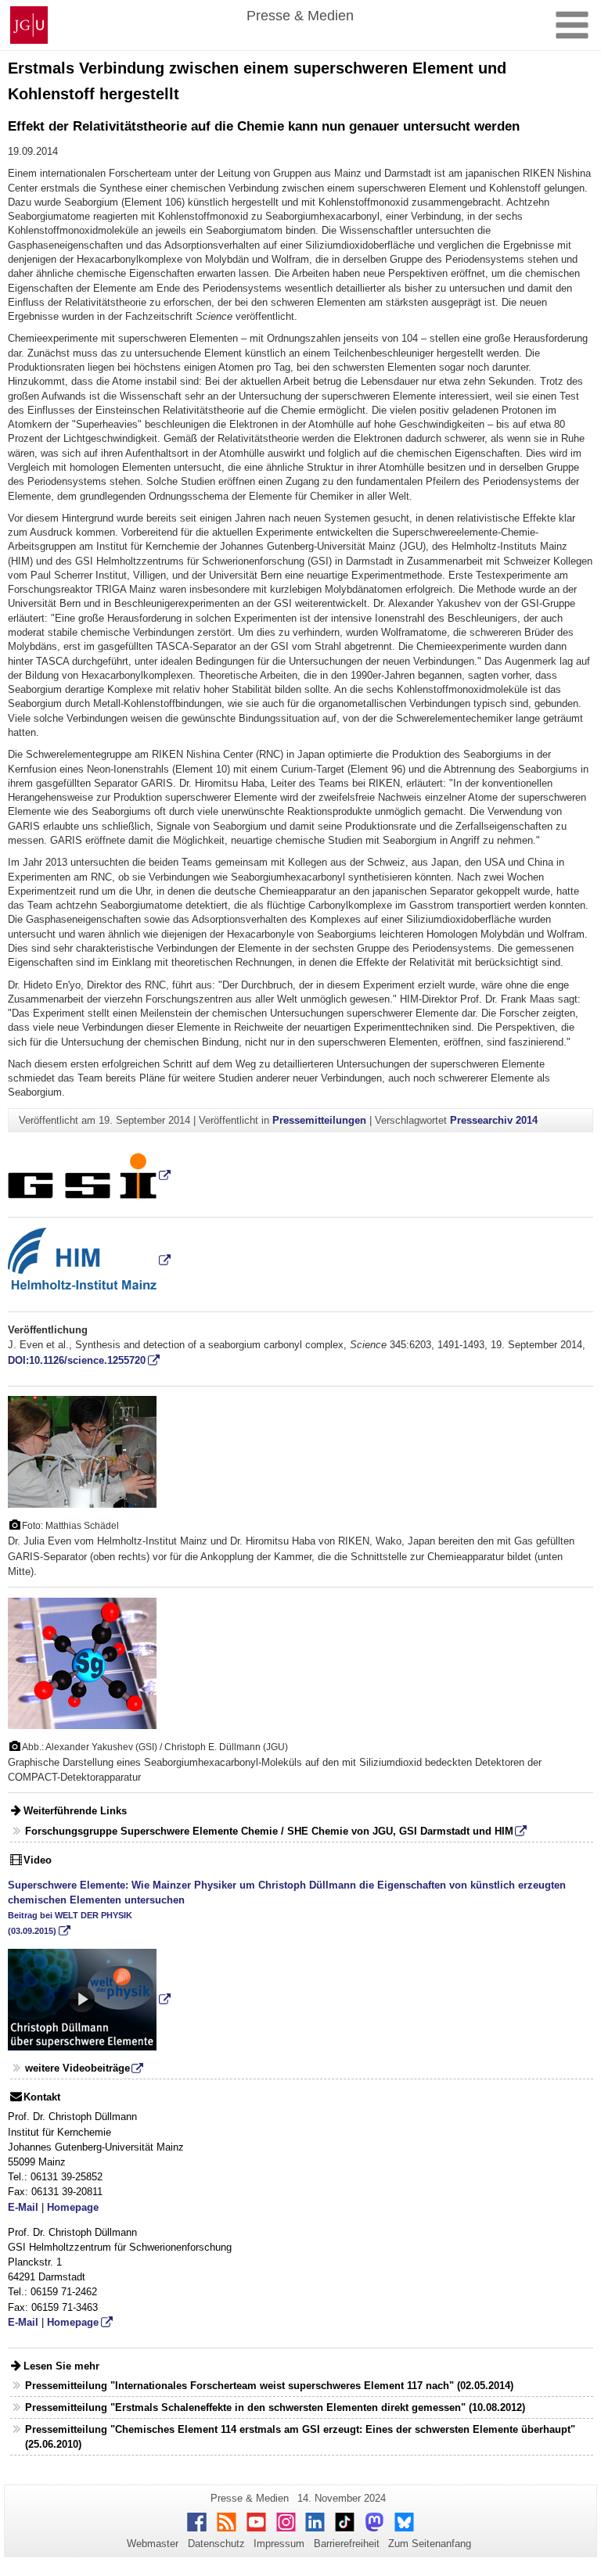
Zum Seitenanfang (430, 2544)
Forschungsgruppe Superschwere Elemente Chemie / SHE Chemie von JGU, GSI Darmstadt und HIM (269, 1831)
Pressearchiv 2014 (494, 1120)
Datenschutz (216, 2544)
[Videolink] (89, 1999)
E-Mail (23, 2207)
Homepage (73, 2207)
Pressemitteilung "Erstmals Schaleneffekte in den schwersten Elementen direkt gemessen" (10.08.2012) (275, 2407)
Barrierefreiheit (347, 2544)
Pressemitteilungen (319, 1120)
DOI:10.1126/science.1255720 (77, 1360)
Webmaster (153, 2544)
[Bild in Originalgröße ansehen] (82, 1451)
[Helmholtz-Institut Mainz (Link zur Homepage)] (89, 1260)
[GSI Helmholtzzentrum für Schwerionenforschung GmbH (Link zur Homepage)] (89, 1175)
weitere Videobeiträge (77, 2068)
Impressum (279, 2544)
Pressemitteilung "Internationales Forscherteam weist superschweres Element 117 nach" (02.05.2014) (269, 2386)
